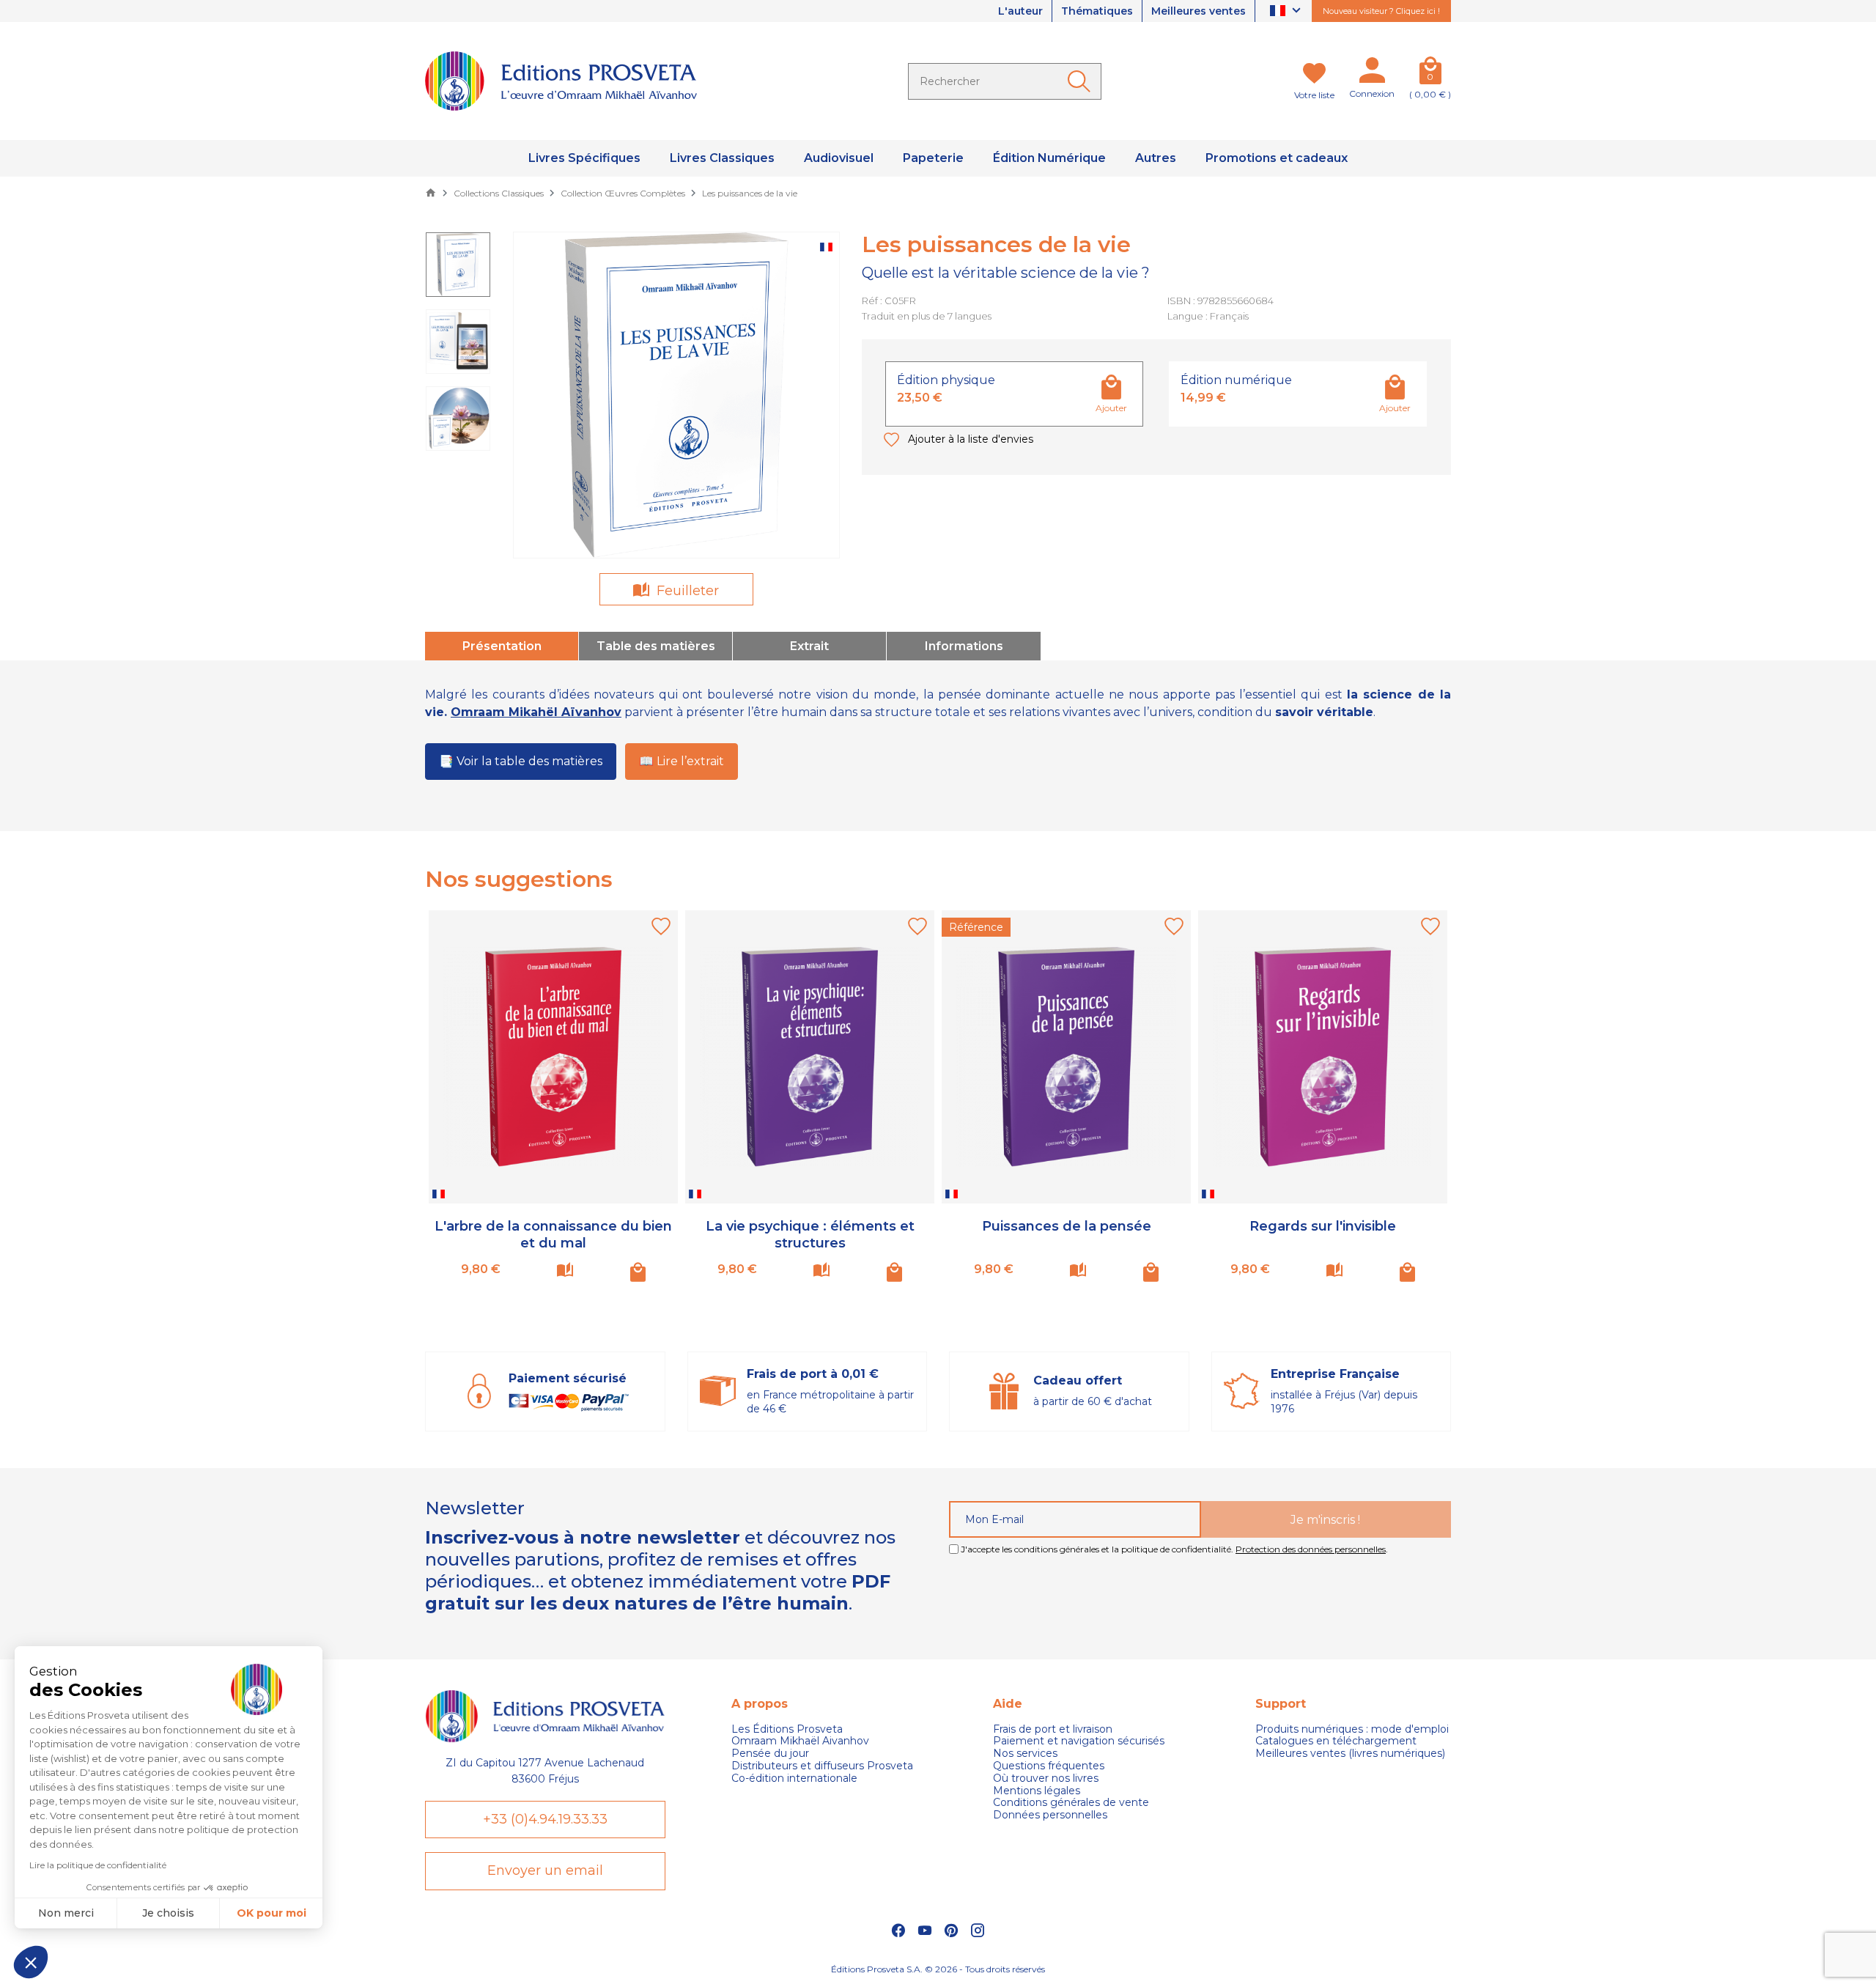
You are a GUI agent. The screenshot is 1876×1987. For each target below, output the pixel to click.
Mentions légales (1037, 1791)
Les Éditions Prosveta (787, 1729)
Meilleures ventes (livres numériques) (1350, 1754)
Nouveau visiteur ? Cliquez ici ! (1381, 11)
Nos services (1025, 1754)
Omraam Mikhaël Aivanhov (800, 1741)
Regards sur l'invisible (1323, 1226)
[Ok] (1082, 81)
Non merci (66, 1913)
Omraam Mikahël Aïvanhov (536, 712)
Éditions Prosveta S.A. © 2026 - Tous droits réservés (938, 1969)
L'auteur (1020, 11)
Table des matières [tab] (656, 646)
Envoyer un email (545, 1870)
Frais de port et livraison (1053, 1729)
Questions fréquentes (1049, 1766)
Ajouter (1111, 408)
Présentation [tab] (502, 646)
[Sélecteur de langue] (1287, 11)
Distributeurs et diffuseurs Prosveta (822, 1766)
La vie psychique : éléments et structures (810, 1235)
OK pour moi (272, 1913)
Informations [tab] (964, 646)
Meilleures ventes (1199, 11)
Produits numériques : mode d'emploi (1352, 1729)
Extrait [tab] (809, 646)
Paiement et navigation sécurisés (1079, 1741)
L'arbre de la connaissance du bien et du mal (553, 1235)
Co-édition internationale (794, 1778)
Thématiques (1097, 11)
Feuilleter (686, 591)
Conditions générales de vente (1071, 1803)
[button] (31, 1962)
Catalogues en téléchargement (1336, 1741)
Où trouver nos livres (1046, 1778)
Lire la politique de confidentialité (98, 1865)
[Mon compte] (1372, 73)
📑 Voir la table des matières (521, 761)
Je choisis (168, 1913)
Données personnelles (1050, 1815)
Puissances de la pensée (1067, 1226)
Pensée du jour (770, 1754)
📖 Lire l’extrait (682, 761)
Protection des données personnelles (1311, 1549)
